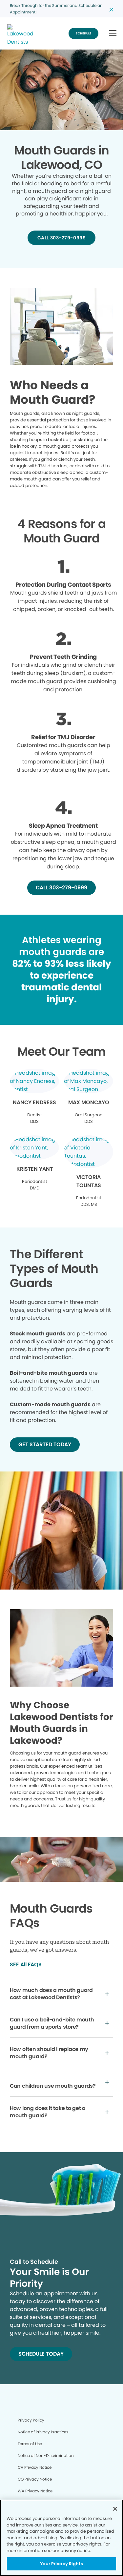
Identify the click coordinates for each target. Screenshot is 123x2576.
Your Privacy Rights (61, 2564)
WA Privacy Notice (35, 2491)
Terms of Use (30, 2444)
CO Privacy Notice (35, 2479)
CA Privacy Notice (35, 2467)
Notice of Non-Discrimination (46, 2455)
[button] (113, 34)
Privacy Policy (31, 2420)
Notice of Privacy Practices (43, 2432)
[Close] (115, 2509)
